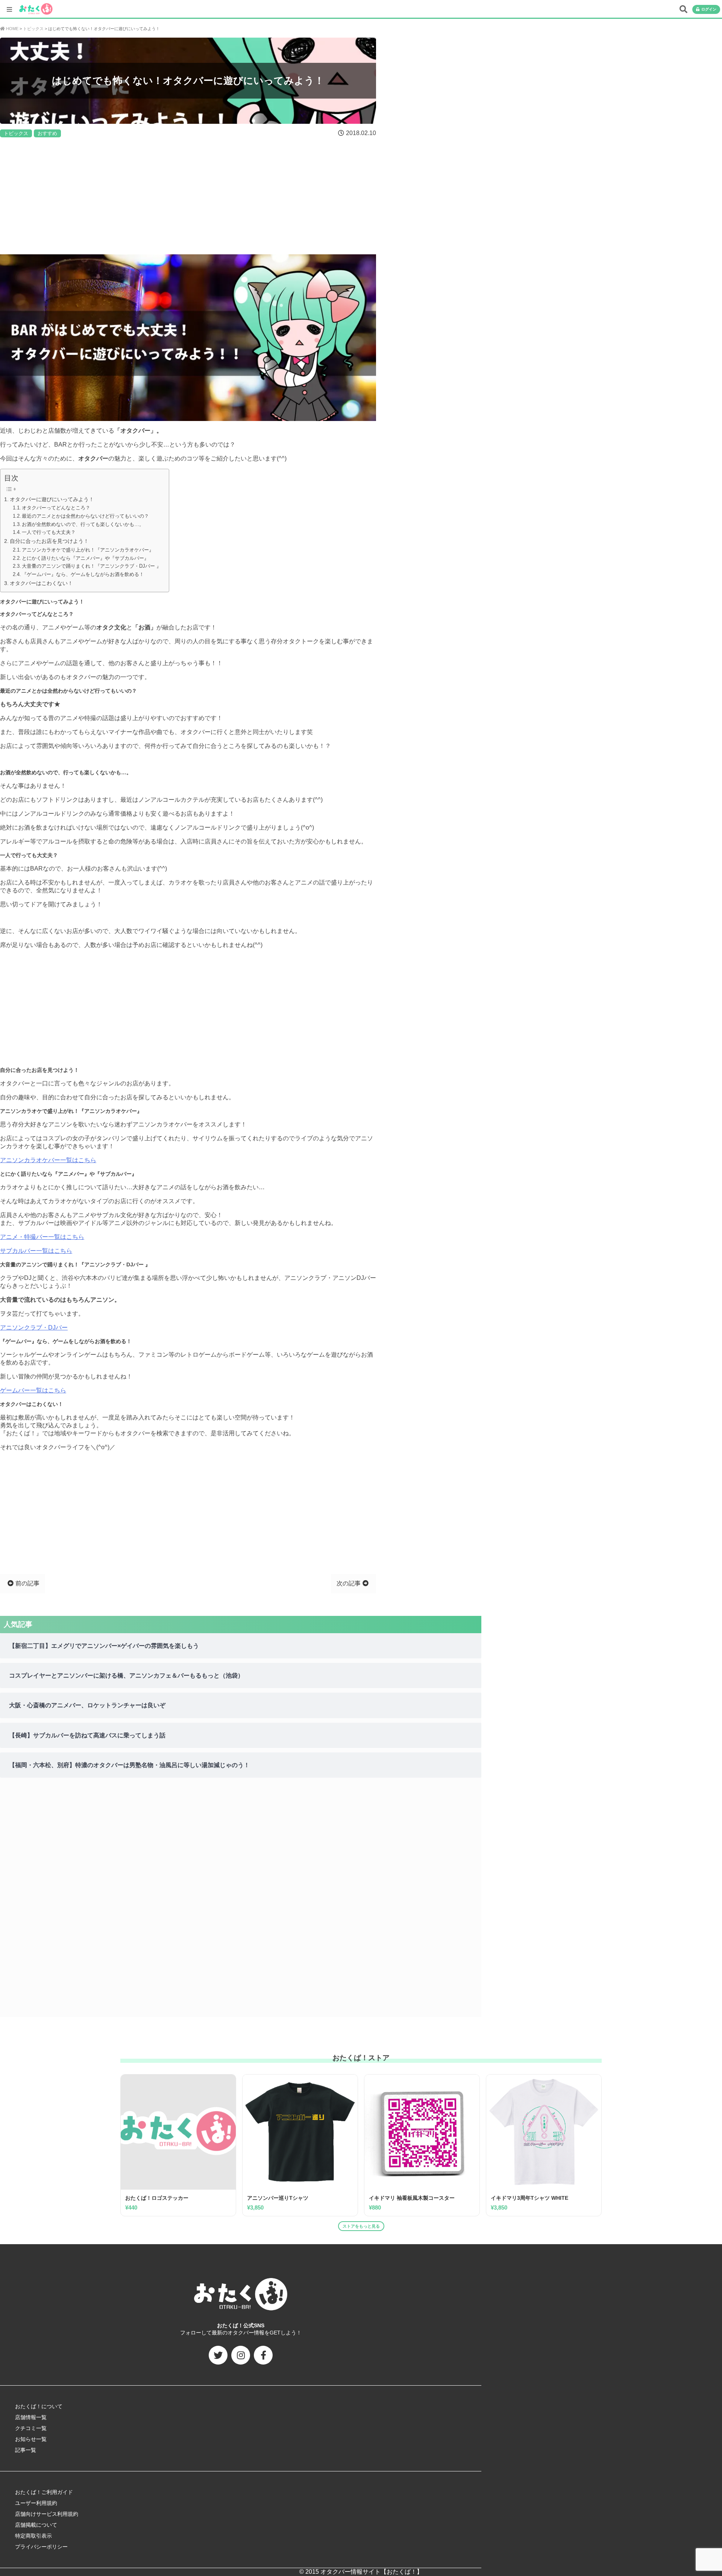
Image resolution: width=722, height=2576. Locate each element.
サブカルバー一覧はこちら (36, 1251)
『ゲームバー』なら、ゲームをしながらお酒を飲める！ (83, 574)
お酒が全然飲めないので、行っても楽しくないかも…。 (83, 524)
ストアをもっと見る (361, 2226)
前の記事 (27, 1583)
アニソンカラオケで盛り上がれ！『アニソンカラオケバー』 (88, 550)
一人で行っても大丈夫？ (49, 532)
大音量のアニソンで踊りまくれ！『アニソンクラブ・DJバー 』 (92, 566)
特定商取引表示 (33, 2536)
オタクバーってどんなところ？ (56, 508)
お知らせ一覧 (31, 2439)
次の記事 (349, 1583)
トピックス (16, 133)
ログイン (709, 9)
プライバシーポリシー (41, 2547)
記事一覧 (26, 2450)
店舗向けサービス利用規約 (47, 2514)
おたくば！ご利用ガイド (44, 2492)
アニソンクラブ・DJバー (34, 1328)
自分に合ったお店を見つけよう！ (49, 541)
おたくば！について (39, 2406)
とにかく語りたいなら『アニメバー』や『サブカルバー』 (85, 558)
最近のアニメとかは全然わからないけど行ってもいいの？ (85, 516)
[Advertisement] (188, 196)
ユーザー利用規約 (36, 2503)
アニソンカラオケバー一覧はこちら (48, 1160)
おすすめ (47, 133)
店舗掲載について (36, 2525)
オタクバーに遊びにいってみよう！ (52, 499)
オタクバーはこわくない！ (41, 583)
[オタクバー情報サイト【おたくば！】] (36, 5)
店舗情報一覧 (31, 2417)
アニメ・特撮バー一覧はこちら (42, 1237)
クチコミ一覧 (31, 2428)
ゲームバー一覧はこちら (33, 1390)
